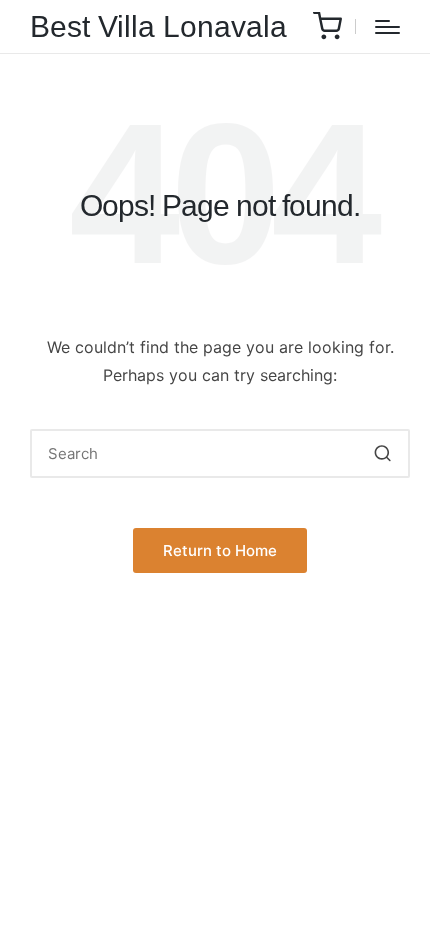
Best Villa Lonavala (158, 26)
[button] (382, 453)
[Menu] (387, 27)
